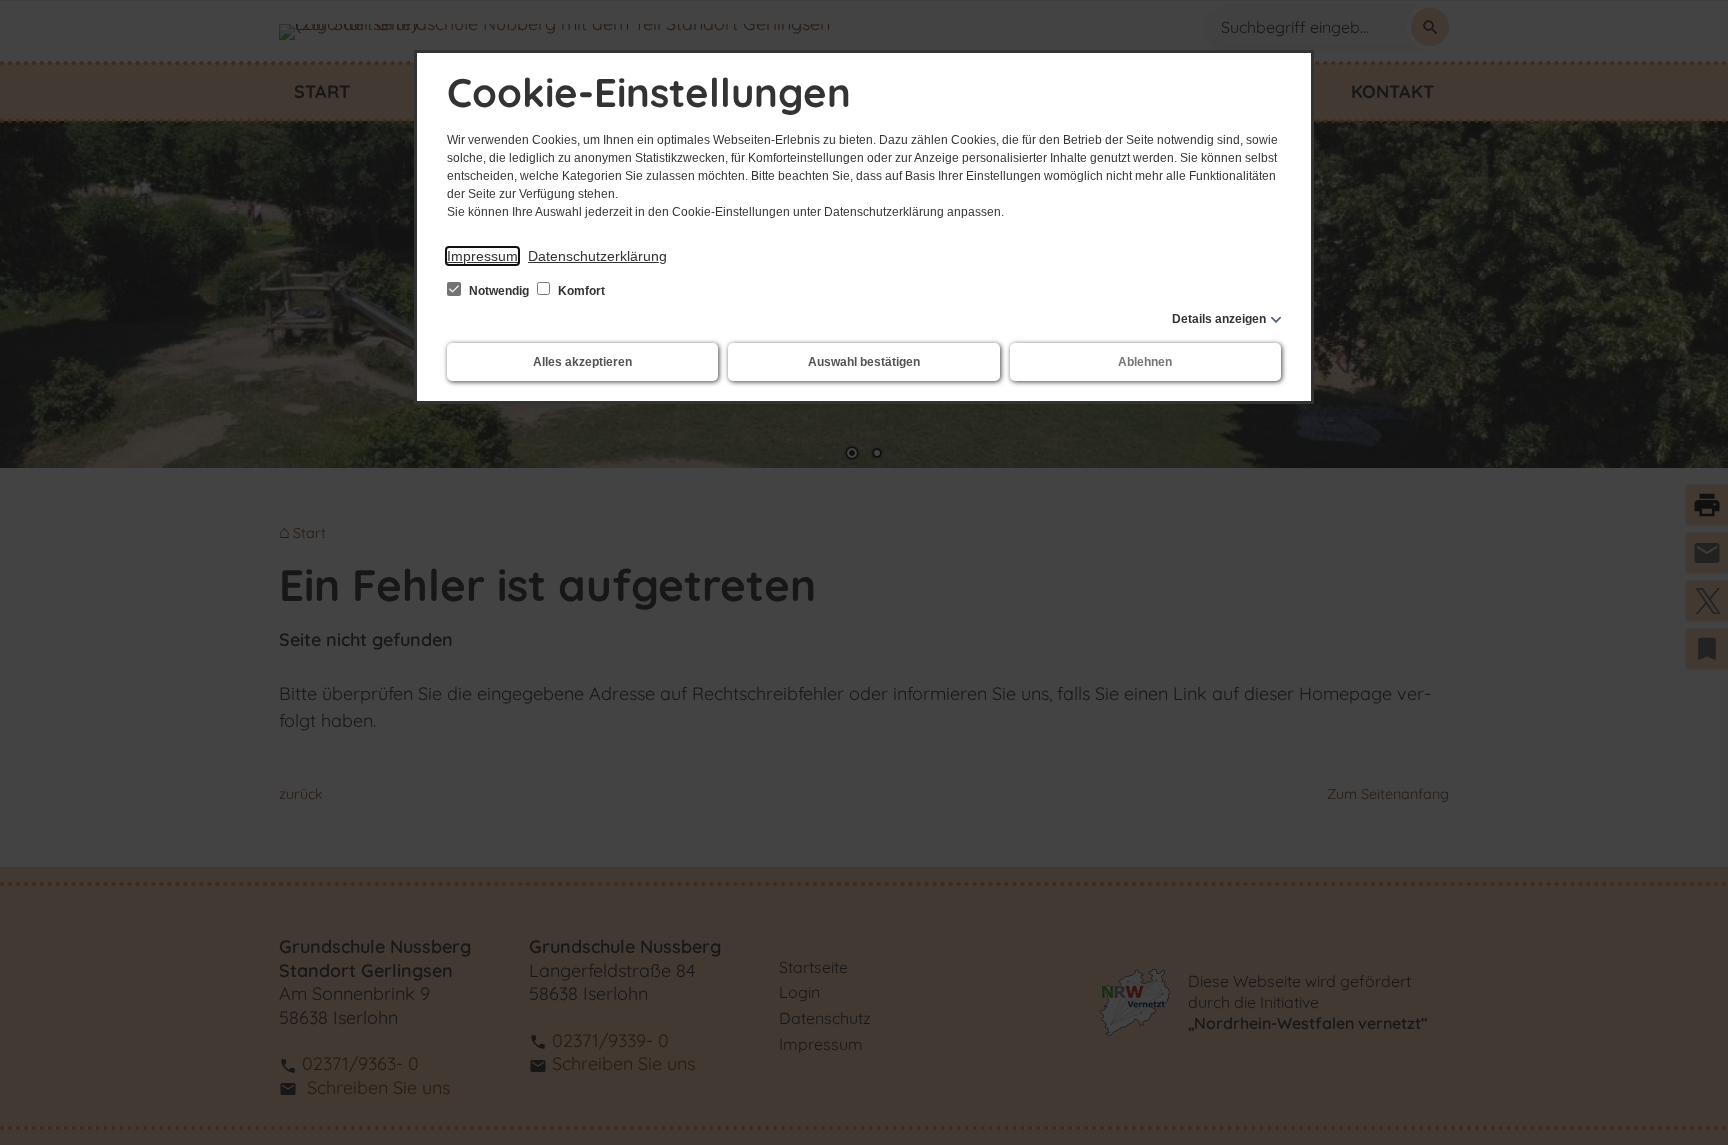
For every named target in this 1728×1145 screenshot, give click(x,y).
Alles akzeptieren (582, 362)
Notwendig (499, 291)
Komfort (580, 291)
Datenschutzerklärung (597, 256)
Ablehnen (1145, 362)
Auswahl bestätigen (864, 362)
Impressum (482, 256)
